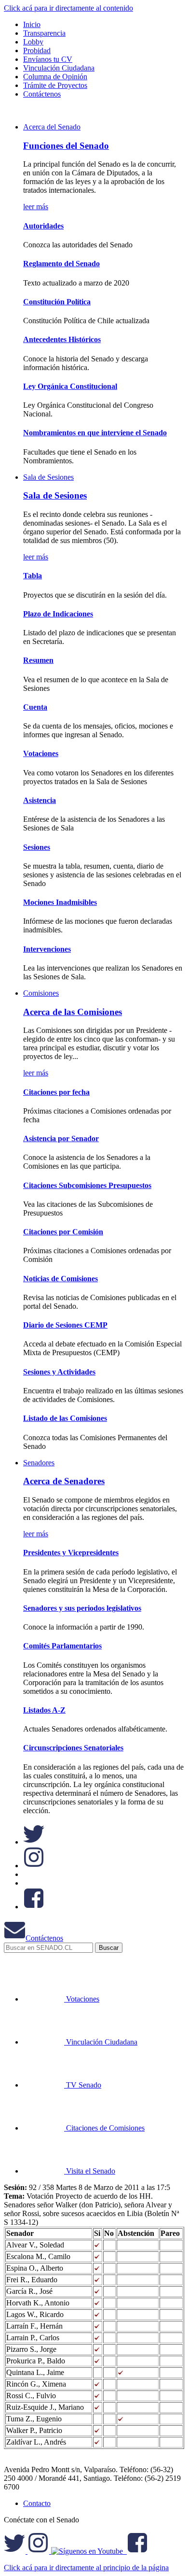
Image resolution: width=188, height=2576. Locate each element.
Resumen (38, 660)
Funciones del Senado (66, 146)
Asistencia (40, 800)
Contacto (37, 2503)
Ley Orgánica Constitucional (70, 386)
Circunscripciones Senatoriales (73, 1748)
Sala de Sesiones (48, 477)
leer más (36, 207)
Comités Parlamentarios (62, 1646)
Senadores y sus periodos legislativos (82, 1608)
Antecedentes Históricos (62, 339)
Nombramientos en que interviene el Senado (95, 433)
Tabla (33, 576)
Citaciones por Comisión (63, 1232)
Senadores (39, 1463)
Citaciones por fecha (56, 1092)
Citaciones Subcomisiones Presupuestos (87, 1185)
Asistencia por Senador (61, 1138)
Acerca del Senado (52, 127)
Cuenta (35, 707)
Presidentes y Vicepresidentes (71, 1553)
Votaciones (41, 753)
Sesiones (37, 847)
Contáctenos (44, 1938)
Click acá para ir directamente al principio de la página (86, 2568)
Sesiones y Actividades (59, 1372)
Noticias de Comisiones (60, 1279)
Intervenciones (47, 949)
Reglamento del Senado (61, 264)
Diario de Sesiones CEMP (65, 1325)
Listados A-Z (44, 1710)
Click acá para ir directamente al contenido (68, 8)
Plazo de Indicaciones (58, 614)
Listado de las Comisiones (65, 1418)
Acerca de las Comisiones (73, 1012)
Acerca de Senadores (64, 1481)
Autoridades (43, 226)
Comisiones (41, 993)
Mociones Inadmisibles (60, 902)
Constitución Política (57, 302)
